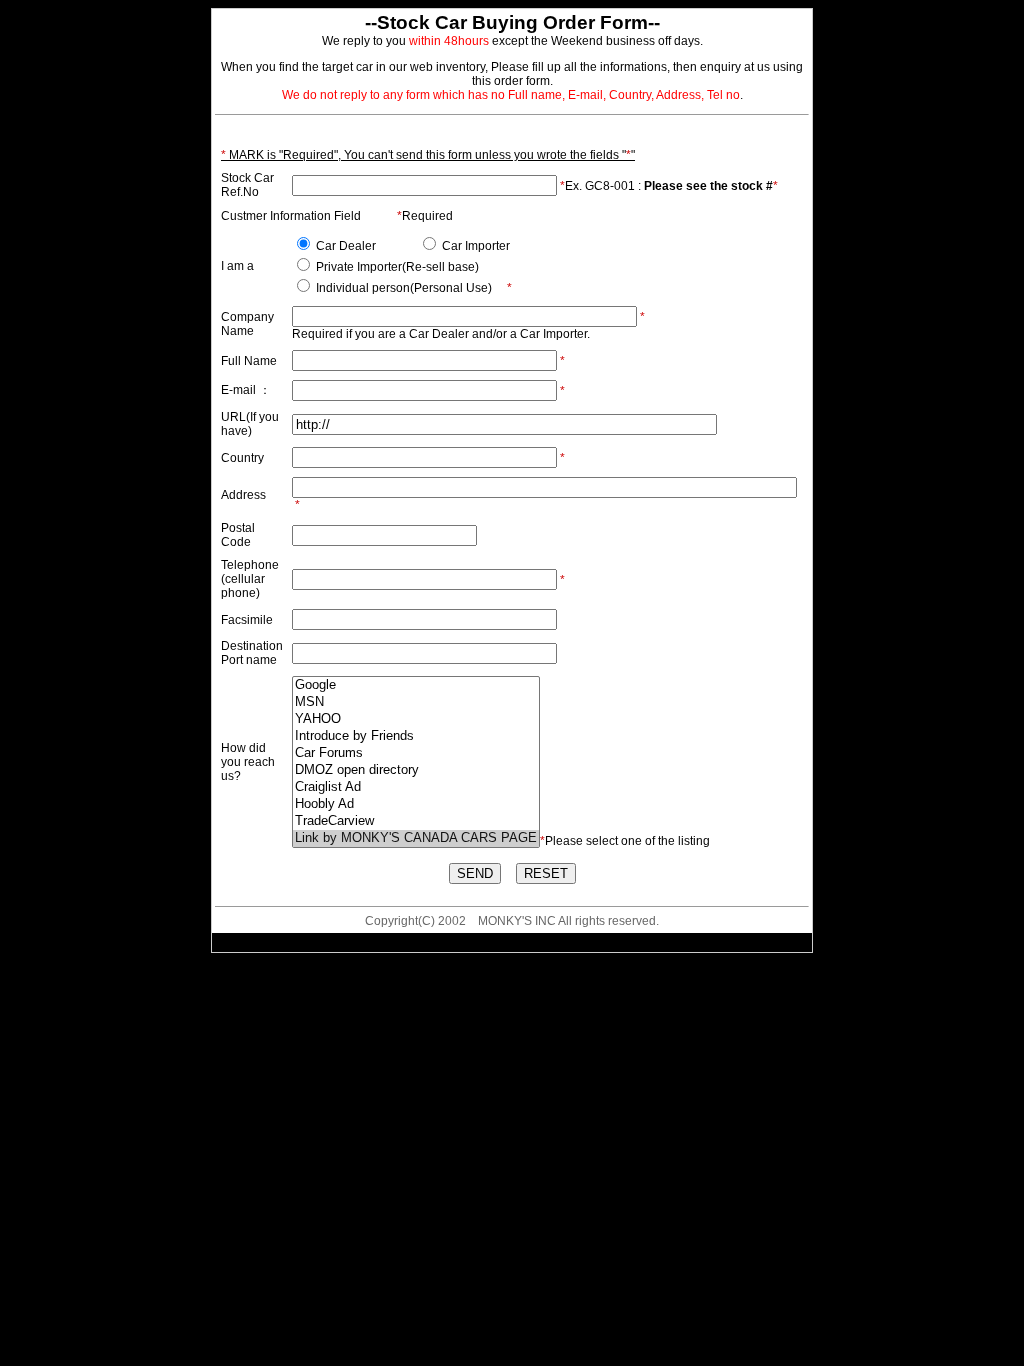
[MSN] (416, 702)
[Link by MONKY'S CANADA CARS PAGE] (416, 838)
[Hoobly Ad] (416, 804)
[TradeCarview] (416, 821)
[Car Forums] (416, 753)
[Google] (416, 685)
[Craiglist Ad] (416, 787)
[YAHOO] (416, 719)
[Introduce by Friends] (416, 736)
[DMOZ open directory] (416, 770)
